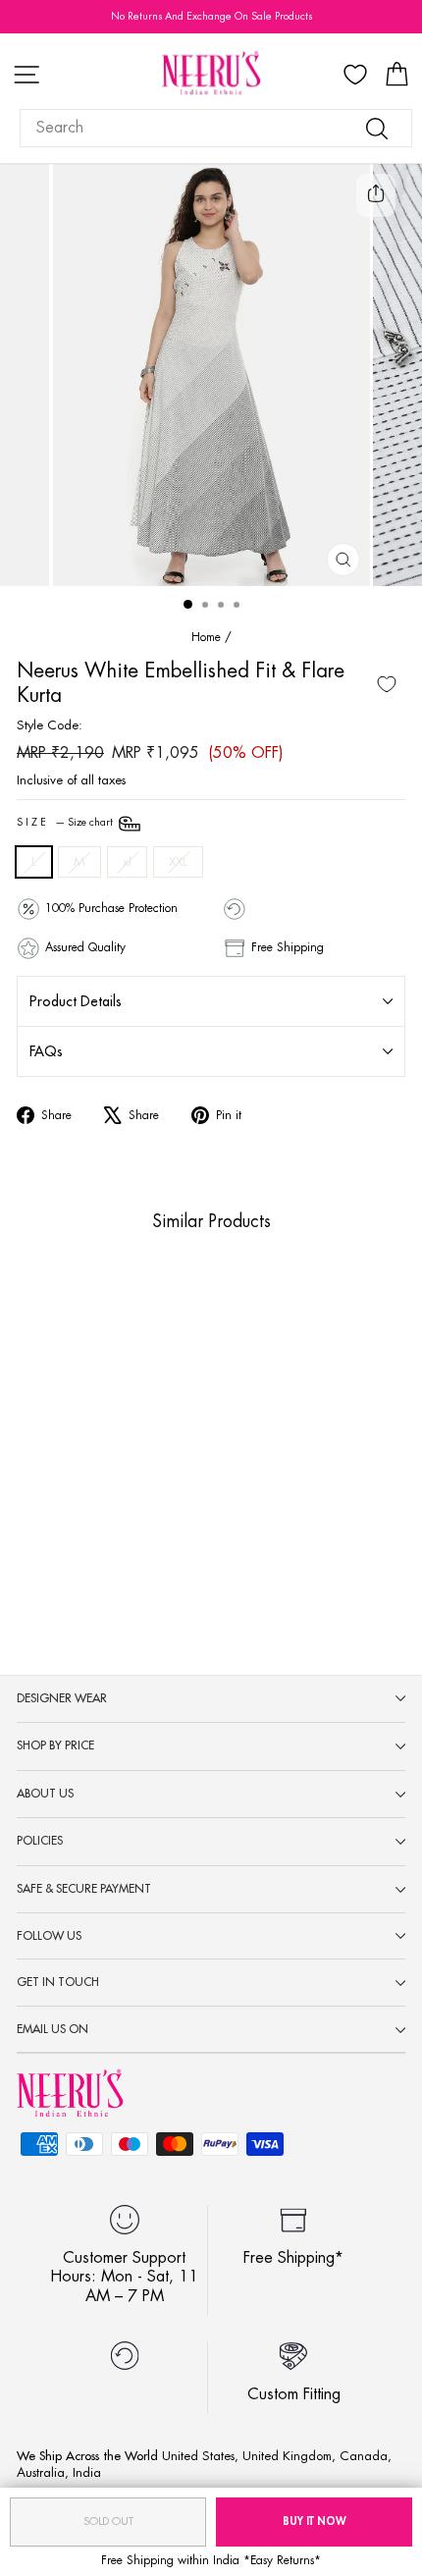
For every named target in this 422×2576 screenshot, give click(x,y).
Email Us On (53, 2029)
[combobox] (216, 128)
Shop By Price (55, 1745)
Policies (40, 1841)
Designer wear (62, 1698)
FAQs (46, 1051)
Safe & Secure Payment (84, 1889)
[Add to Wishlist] (387, 684)
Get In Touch (58, 1982)
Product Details (76, 1001)
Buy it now (315, 2522)
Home (206, 637)
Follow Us (49, 1936)
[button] (86, 1479)
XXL (178, 861)
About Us (45, 1794)
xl (127, 861)
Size (66, 823)
